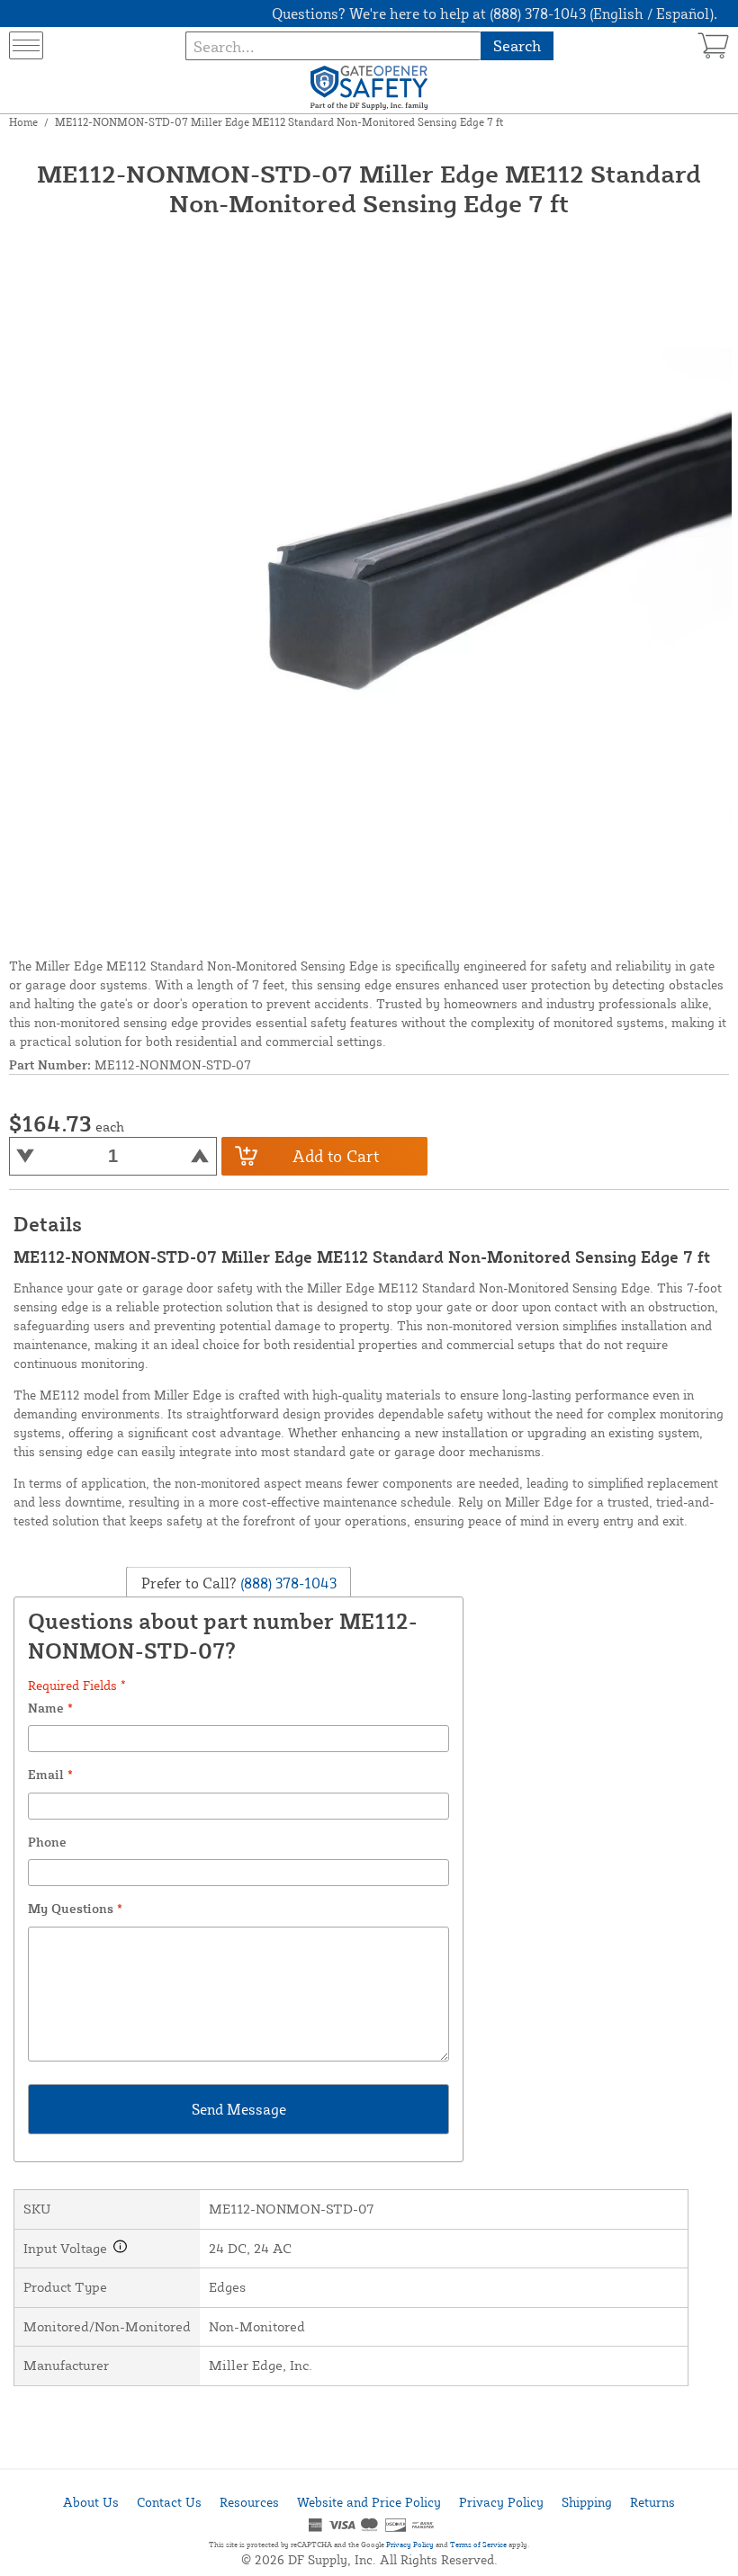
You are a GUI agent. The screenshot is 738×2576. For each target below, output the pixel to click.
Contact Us (169, 2502)
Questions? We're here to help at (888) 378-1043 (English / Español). (495, 13)
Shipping (587, 2502)
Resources (249, 2502)
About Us (91, 2502)
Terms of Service (478, 2545)
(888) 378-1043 (287, 1582)
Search (517, 45)
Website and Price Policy (369, 2502)
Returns (652, 2502)
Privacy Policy (501, 2502)
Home (23, 122)
